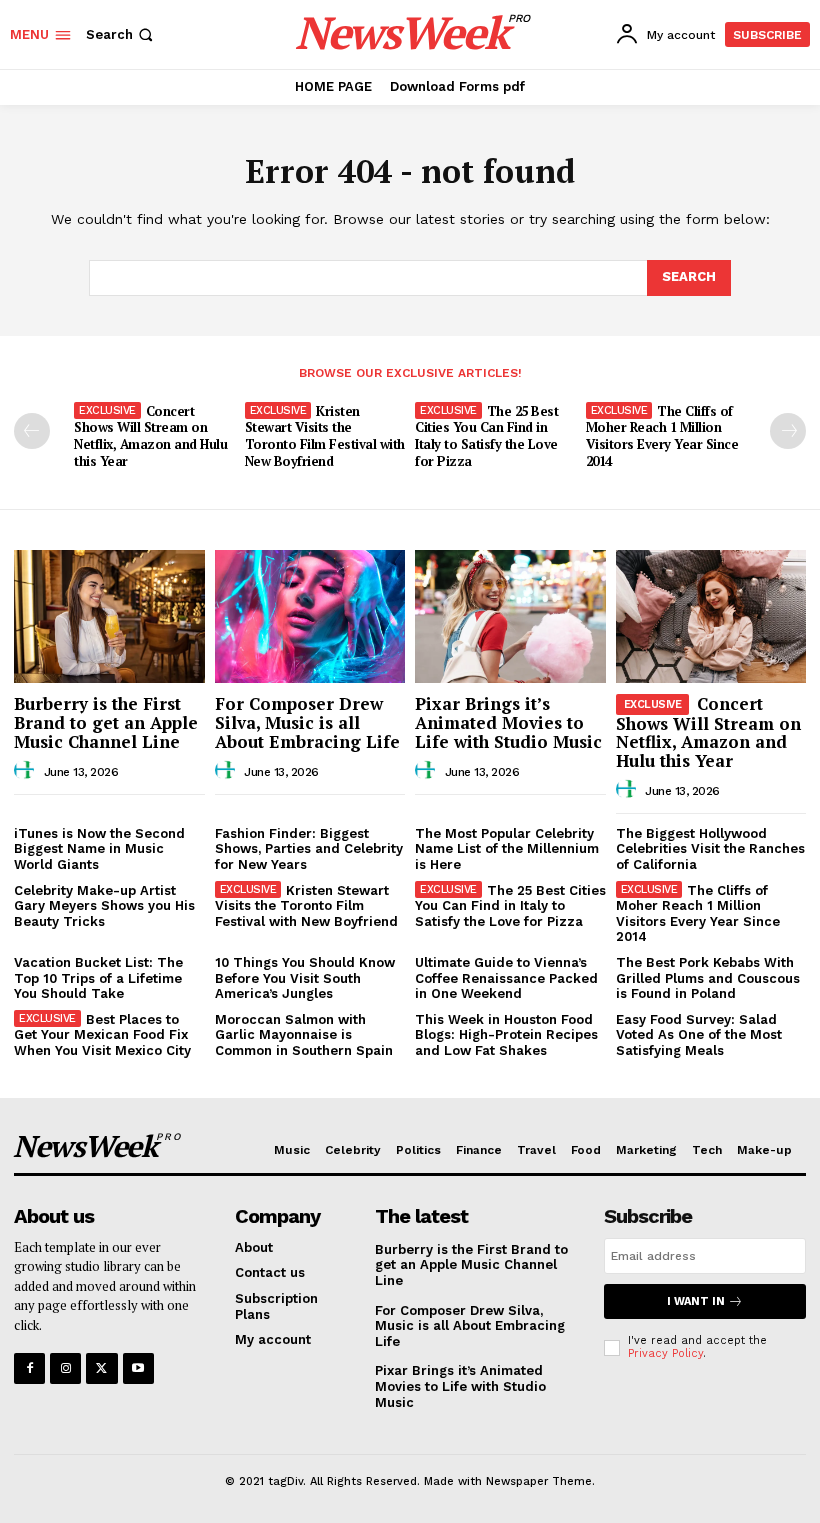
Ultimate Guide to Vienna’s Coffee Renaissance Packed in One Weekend (506, 978)
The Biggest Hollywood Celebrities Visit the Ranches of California (710, 849)
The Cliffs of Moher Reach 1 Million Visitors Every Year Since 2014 (662, 436)
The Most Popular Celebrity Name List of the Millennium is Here (507, 849)
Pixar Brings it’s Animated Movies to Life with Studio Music (508, 722)
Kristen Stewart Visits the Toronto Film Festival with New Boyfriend (325, 436)
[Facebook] (29, 1368)
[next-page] (788, 431)
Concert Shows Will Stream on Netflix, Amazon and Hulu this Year (150, 436)
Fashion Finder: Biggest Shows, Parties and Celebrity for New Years (309, 849)
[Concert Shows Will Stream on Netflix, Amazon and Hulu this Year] (711, 616)
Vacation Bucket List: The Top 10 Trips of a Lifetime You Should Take (98, 978)
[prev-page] (32, 431)
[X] (101, 1368)
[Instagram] (65, 1368)
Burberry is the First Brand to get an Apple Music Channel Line (106, 722)
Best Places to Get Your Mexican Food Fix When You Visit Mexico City (102, 1035)
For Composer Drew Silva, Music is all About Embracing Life (307, 722)
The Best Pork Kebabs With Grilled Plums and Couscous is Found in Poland (708, 978)
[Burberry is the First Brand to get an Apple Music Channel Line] (109, 616)
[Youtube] (138, 1368)
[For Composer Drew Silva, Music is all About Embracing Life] (310, 616)
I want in (696, 1301)
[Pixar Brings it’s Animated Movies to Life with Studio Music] (510, 616)
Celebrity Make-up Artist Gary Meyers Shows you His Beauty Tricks (104, 906)
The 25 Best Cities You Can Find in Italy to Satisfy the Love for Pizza (486, 436)
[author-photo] (27, 771)
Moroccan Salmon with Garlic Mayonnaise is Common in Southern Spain (304, 1035)
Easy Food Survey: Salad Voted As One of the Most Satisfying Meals (699, 1035)
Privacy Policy (665, 1353)
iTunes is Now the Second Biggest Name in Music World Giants (99, 849)
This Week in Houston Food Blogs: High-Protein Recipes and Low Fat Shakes (506, 1035)
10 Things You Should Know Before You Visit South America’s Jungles (305, 978)
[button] (121, 34)
